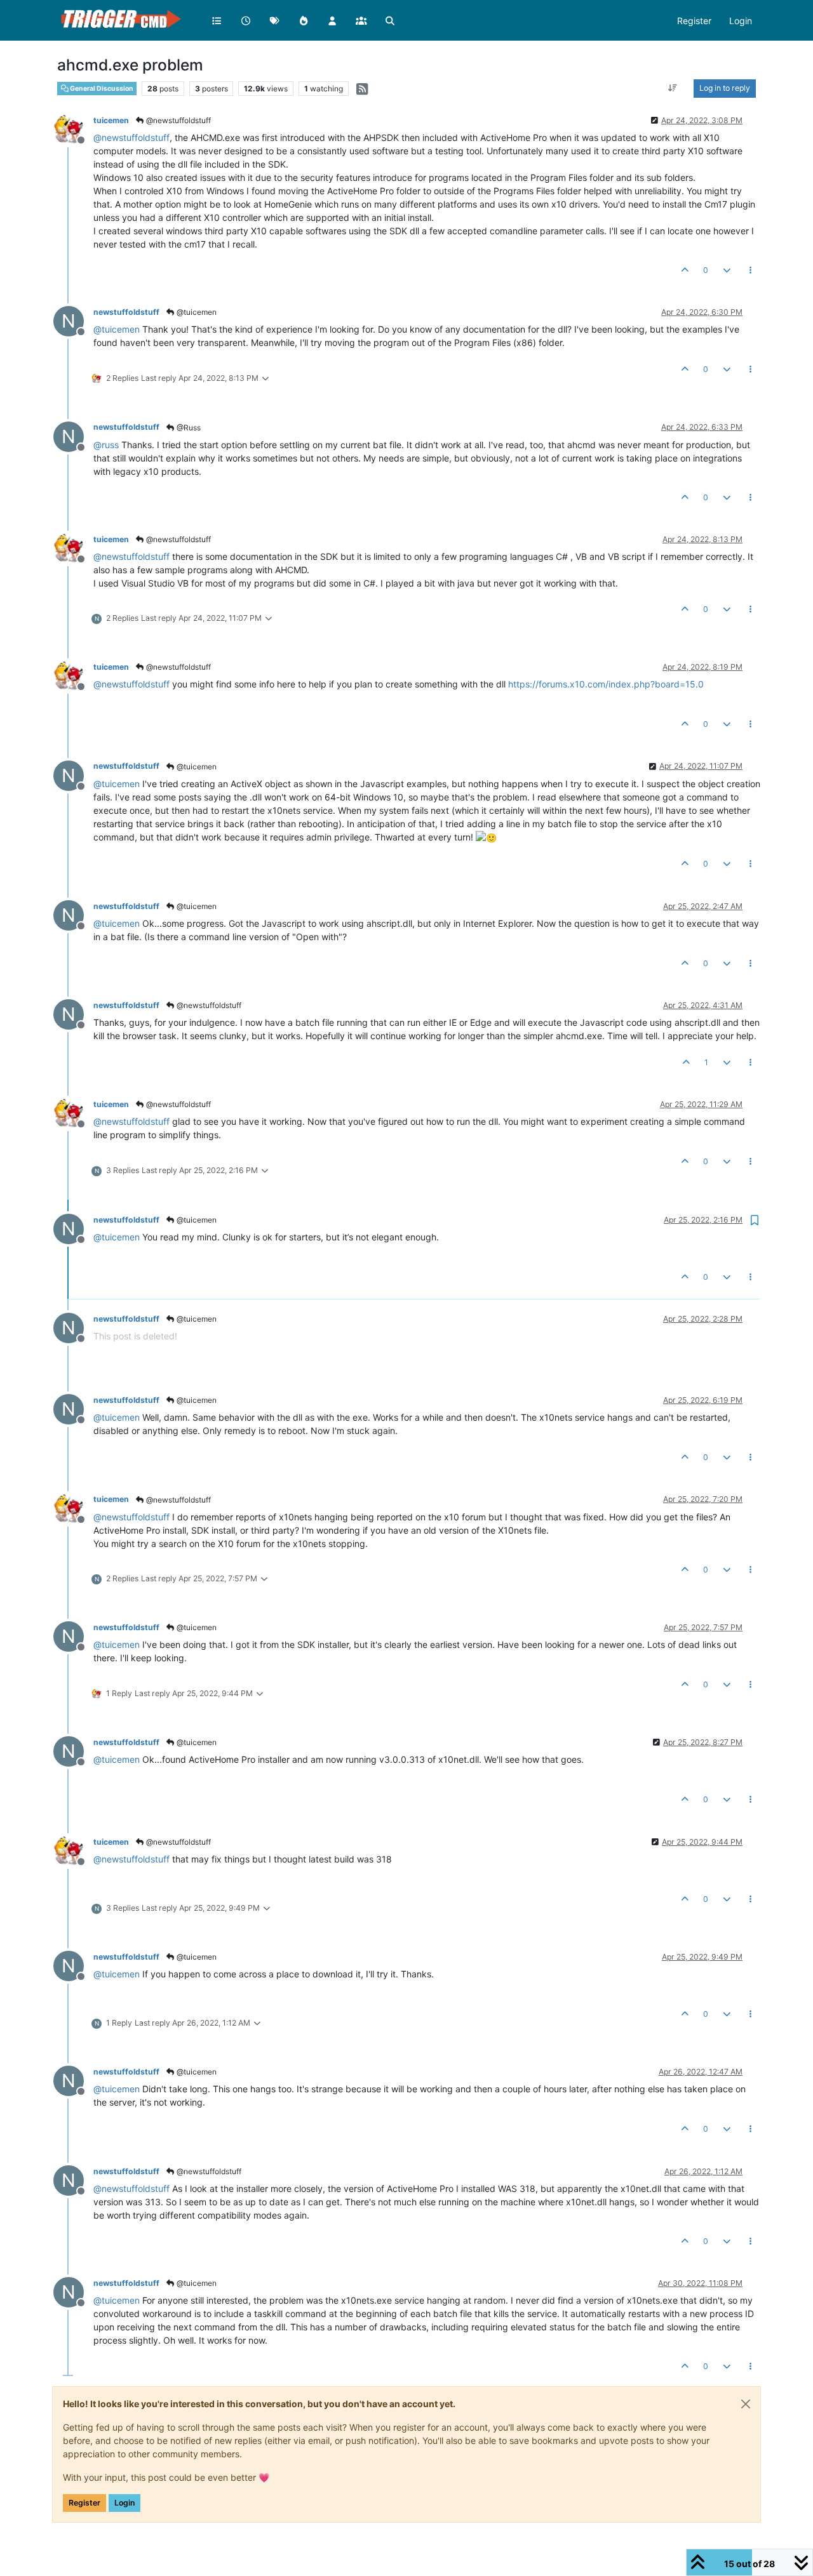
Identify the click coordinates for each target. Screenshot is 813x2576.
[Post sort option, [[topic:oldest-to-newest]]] (673, 88)
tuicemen (111, 120)
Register (84, 2503)
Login (124, 2503)
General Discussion (101, 89)
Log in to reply (725, 88)
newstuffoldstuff (126, 312)
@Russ (188, 428)
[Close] (746, 2404)
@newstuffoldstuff (178, 120)
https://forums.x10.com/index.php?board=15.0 (606, 684)
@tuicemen (196, 312)
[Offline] (73, 129)
